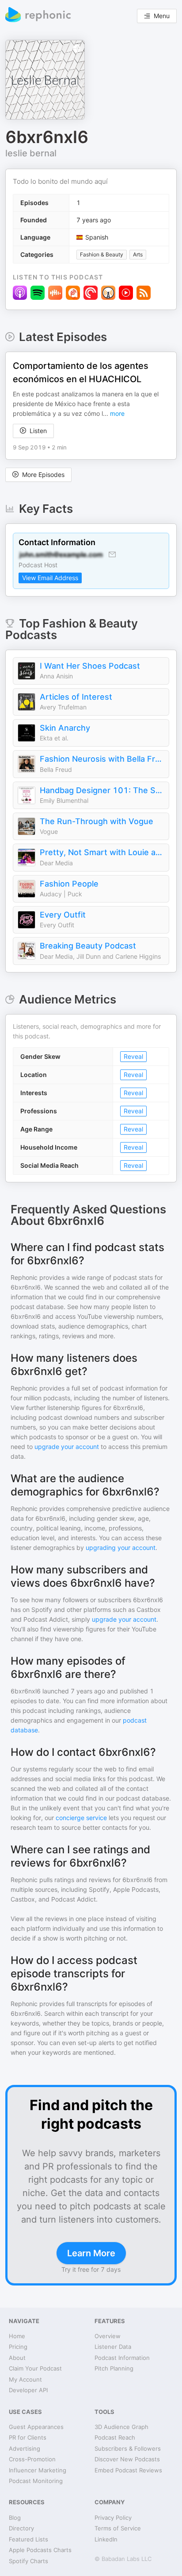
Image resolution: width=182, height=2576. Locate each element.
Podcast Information (122, 2358)
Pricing (18, 2347)
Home (17, 2336)
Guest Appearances (36, 2427)
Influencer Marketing (38, 2470)
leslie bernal (31, 153)
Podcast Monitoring (36, 2481)
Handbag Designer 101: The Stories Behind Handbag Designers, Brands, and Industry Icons (102, 790)
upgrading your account (121, 1548)
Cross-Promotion (32, 2459)
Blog (15, 2518)
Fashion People (69, 884)
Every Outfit (63, 915)
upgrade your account (67, 1447)
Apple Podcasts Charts (40, 2550)
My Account (25, 2379)
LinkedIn (106, 2539)
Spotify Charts (28, 2561)
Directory (21, 2528)
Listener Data (113, 2347)
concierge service (81, 1818)
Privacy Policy (113, 2518)
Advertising (25, 2448)
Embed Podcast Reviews (128, 2470)
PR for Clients (28, 2437)
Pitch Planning (114, 2368)
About (17, 2358)
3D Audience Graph (121, 2427)
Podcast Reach (115, 2437)
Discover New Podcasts (127, 2459)
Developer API (28, 2390)
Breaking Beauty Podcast (88, 946)
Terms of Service (118, 2528)
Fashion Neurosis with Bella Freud (102, 759)
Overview (108, 2336)
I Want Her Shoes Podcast (90, 666)
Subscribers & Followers (128, 2448)
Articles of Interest (76, 697)
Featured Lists (28, 2539)
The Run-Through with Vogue (97, 821)
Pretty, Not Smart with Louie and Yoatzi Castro (102, 852)
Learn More (91, 2253)
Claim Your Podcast (35, 2368)
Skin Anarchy (65, 728)
